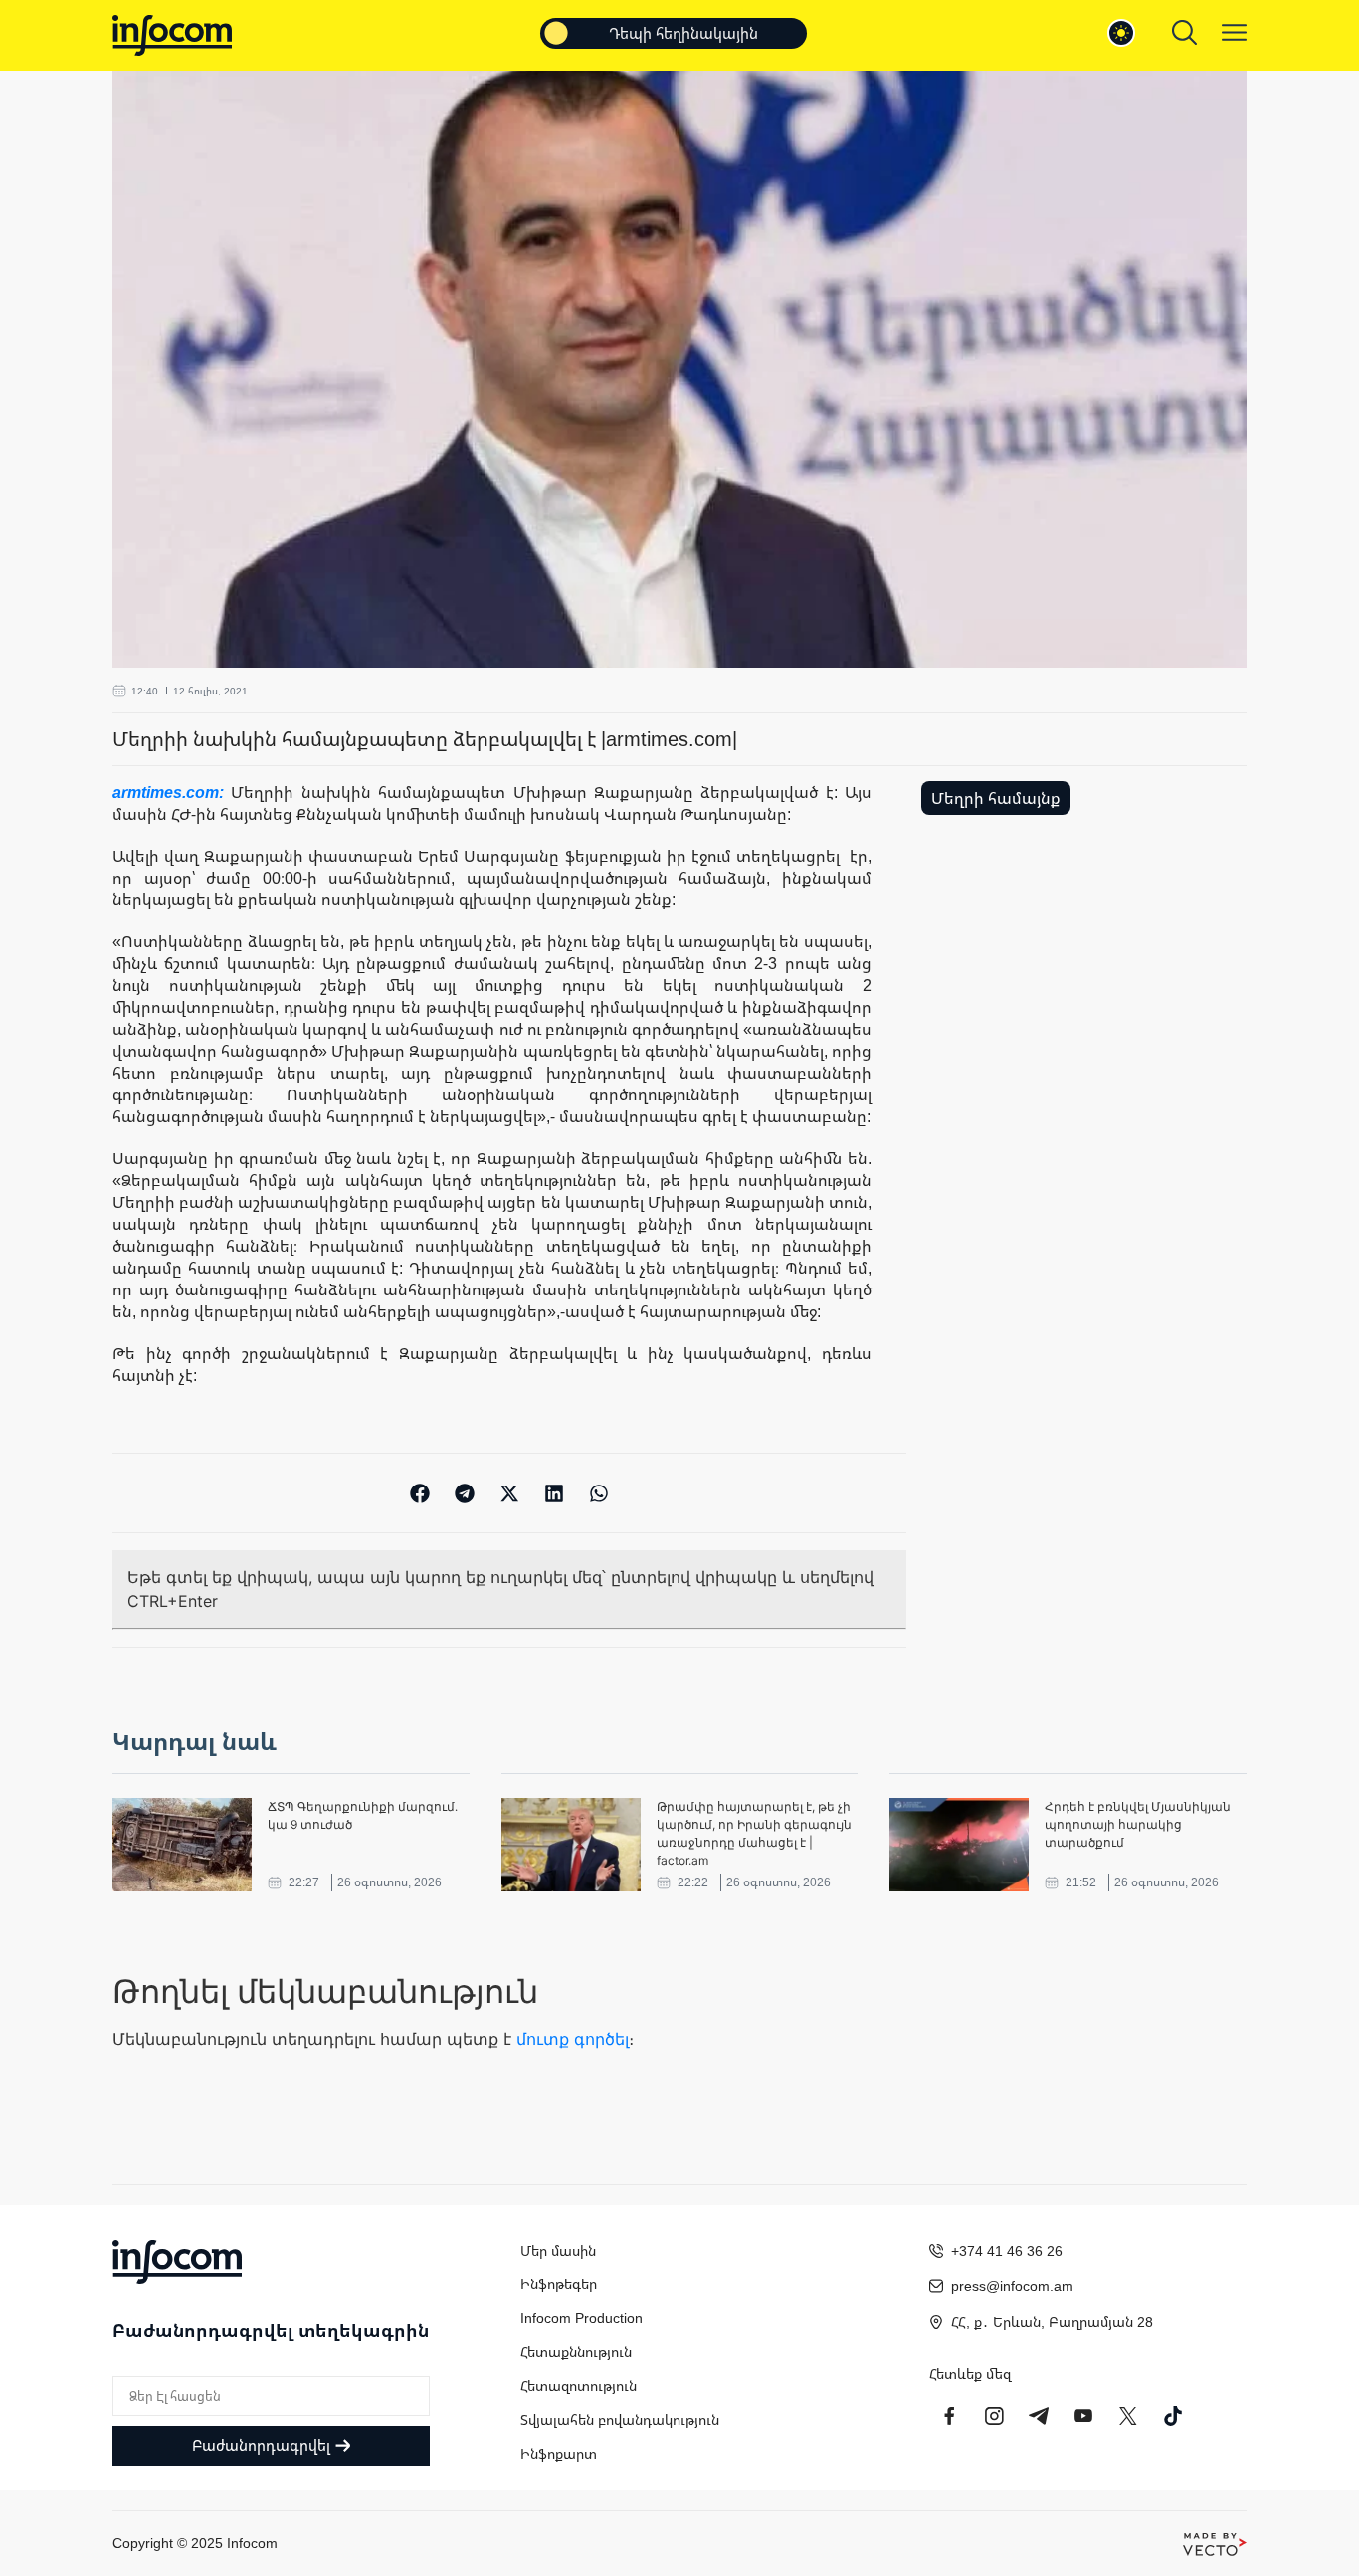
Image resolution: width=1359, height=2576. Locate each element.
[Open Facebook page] (949, 2416)
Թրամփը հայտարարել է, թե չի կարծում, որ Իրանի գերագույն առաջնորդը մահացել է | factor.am (754, 1833)
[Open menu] (1234, 32)
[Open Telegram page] (1039, 2416)
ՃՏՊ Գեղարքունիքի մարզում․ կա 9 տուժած (363, 1815)
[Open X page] (1128, 2416)
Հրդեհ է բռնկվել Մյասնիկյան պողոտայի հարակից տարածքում (1138, 1824)
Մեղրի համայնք (996, 798)
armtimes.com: (172, 792)
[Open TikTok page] (1173, 2416)
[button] (420, 1493)
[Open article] (182, 1845)
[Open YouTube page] (1083, 2416)
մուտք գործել (573, 2039)
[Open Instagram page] (994, 2416)
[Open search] (1184, 32)
